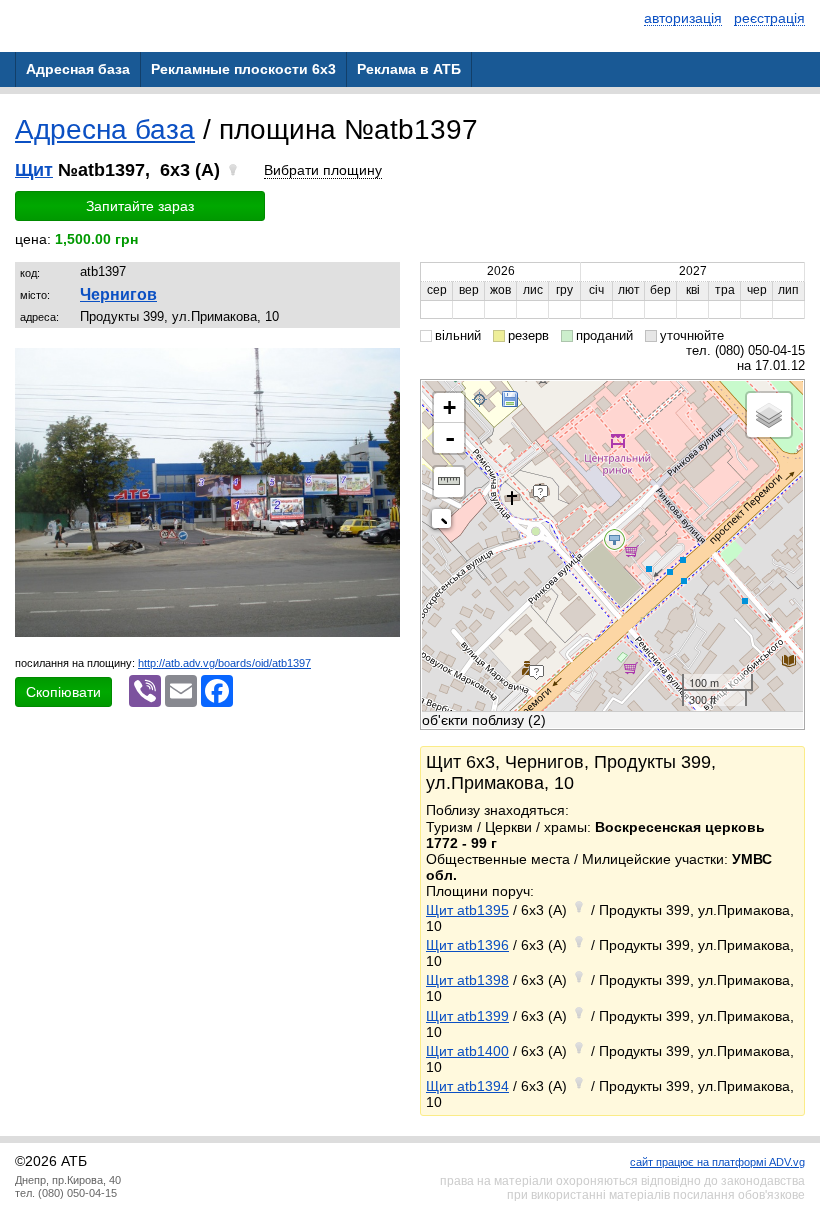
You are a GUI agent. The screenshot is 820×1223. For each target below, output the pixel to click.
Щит (34, 170)
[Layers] (769, 415)
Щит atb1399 (467, 1016)
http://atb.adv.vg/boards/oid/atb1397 (224, 663)
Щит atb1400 (467, 1051)
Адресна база (105, 129)
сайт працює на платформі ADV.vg (717, 1162)
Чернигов (118, 294)
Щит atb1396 (467, 945)
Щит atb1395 (467, 910)
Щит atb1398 (467, 980)
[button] (382, 366)
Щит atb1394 (467, 1086)
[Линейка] (449, 482)
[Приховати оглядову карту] (445, 522)
